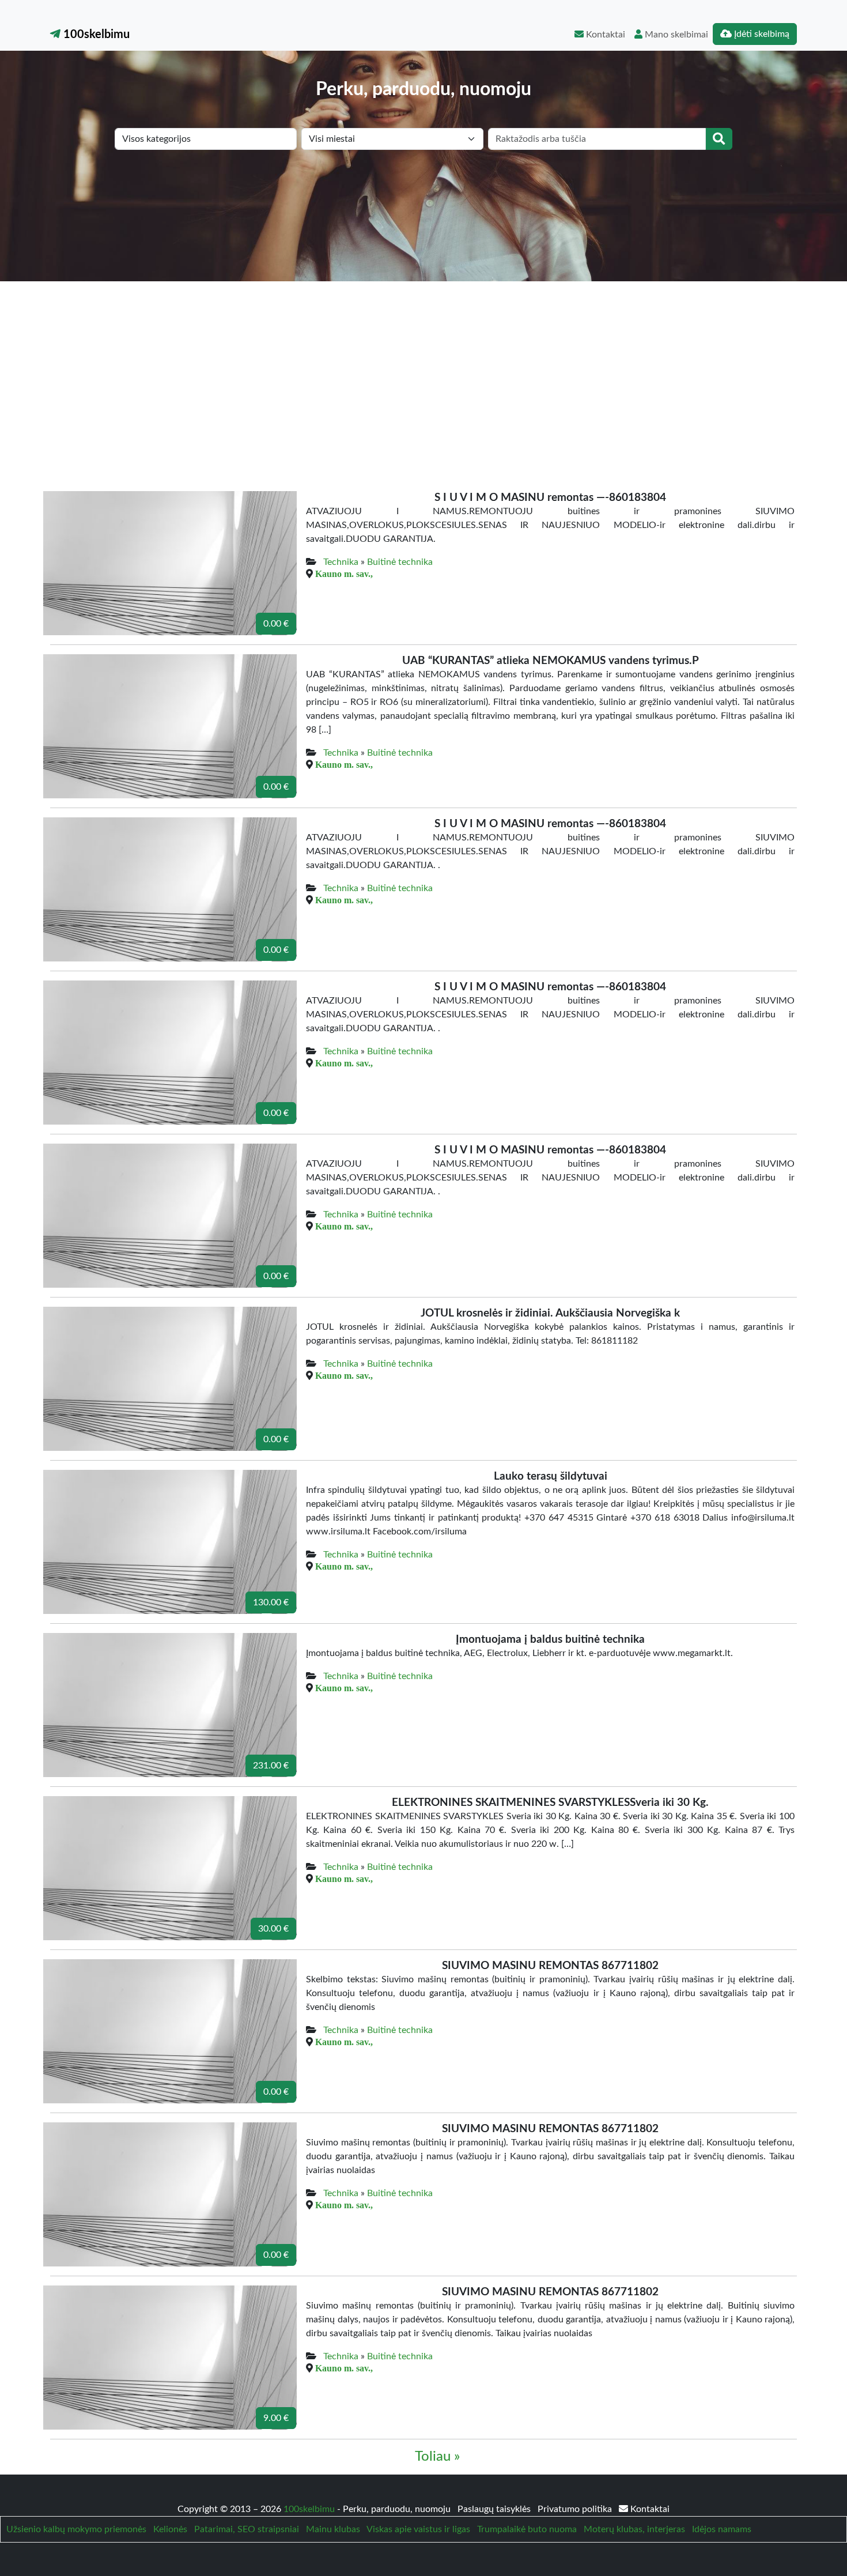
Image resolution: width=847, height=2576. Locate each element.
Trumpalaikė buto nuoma (527, 2529)
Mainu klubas (333, 2529)
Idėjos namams (722, 2529)
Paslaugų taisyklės (495, 2509)
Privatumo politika (576, 2509)
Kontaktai (604, 35)
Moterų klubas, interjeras (634, 2529)
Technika (341, 562)
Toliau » (437, 2457)
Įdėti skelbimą (761, 34)
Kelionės (170, 2529)
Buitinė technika (400, 562)
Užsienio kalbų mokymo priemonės (76, 2529)
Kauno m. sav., (344, 574)
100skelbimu (95, 35)
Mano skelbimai (675, 35)
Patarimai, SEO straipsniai (247, 2529)
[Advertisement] (423, 368)
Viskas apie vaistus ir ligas (418, 2529)
